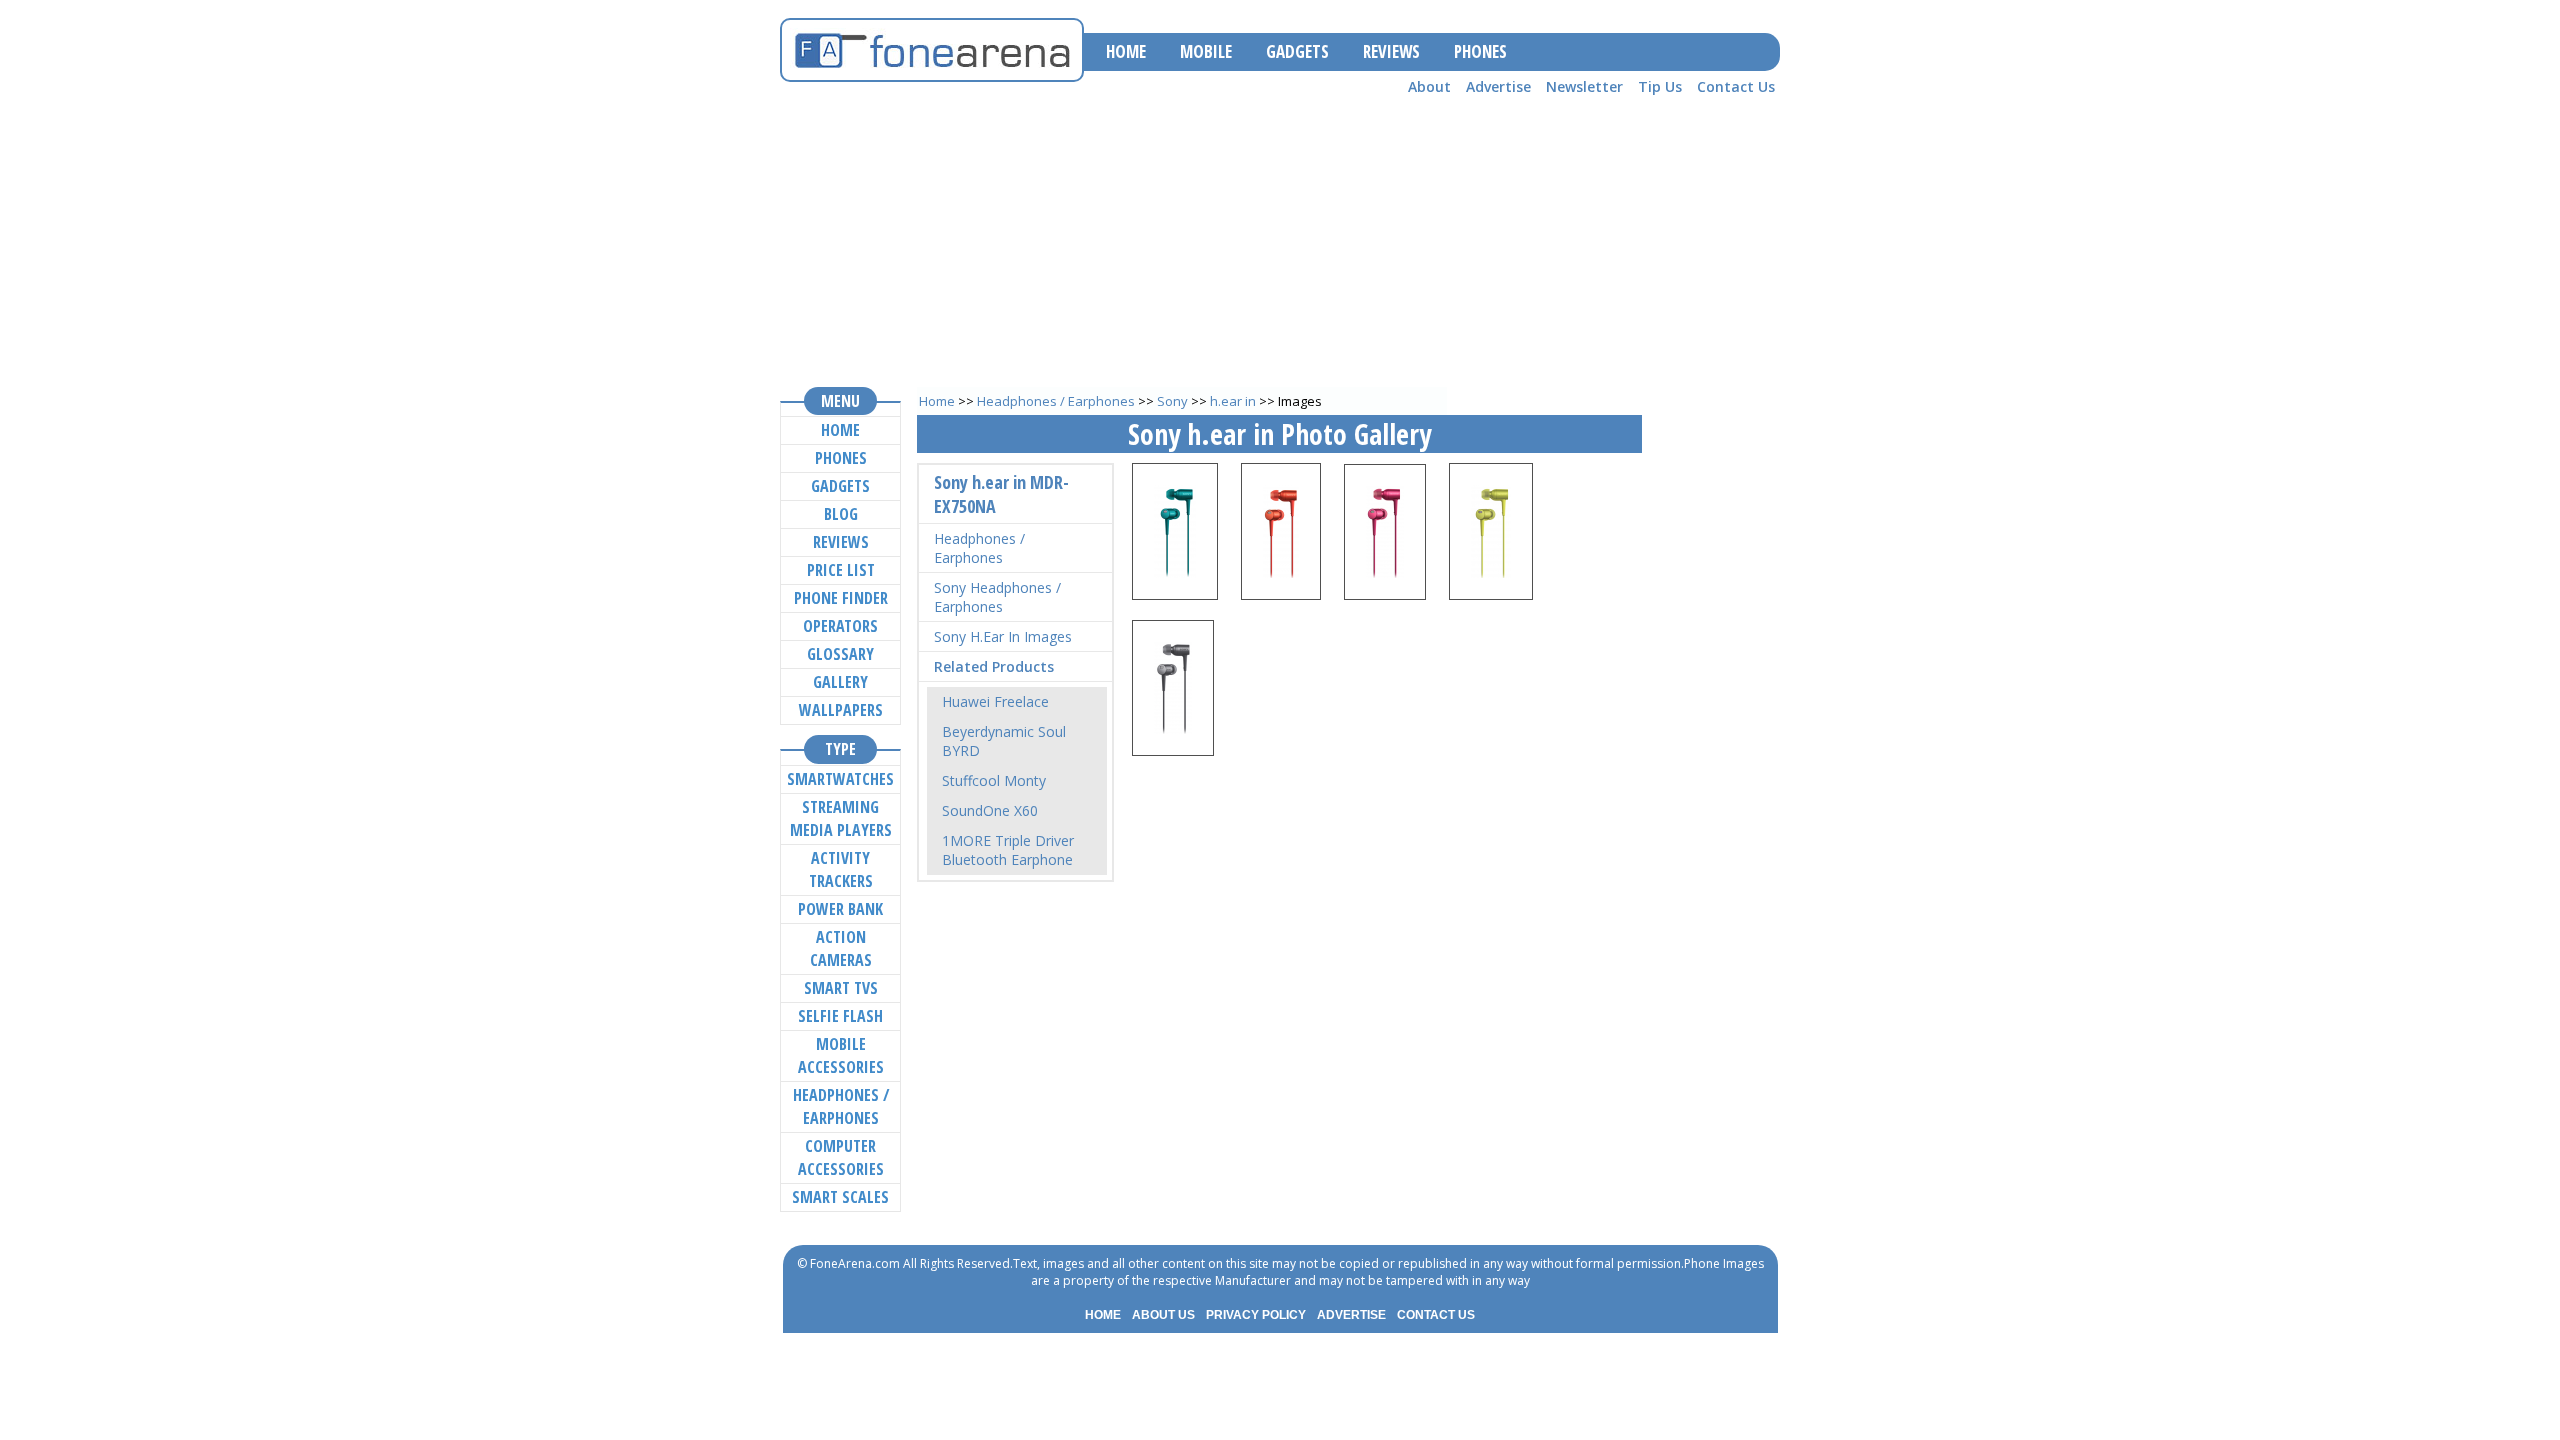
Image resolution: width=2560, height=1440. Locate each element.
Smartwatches (840, 779)
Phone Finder (841, 598)
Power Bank (840, 909)
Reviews (841, 542)
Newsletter (1584, 86)
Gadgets (840, 486)
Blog (841, 514)
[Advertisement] (1280, 241)
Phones (841, 458)
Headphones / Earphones (1056, 401)
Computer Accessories (841, 1157)
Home (937, 401)
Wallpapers (841, 710)
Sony (1172, 401)
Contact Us (1736, 86)
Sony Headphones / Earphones (997, 597)
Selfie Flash (840, 1016)
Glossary (840, 654)
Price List (841, 570)
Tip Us (1660, 86)
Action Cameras (841, 948)
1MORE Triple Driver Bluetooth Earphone (1008, 850)
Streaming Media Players (841, 818)
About (1429, 86)
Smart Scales (840, 1197)
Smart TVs (841, 988)
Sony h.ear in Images (1003, 636)
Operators (840, 626)
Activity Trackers (841, 869)
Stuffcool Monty (994, 780)
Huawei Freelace (995, 701)
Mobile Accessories (841, 1055)
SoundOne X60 (990, 810)
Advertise (1498, 86)
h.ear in (1233, 401)
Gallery (840, 682)
